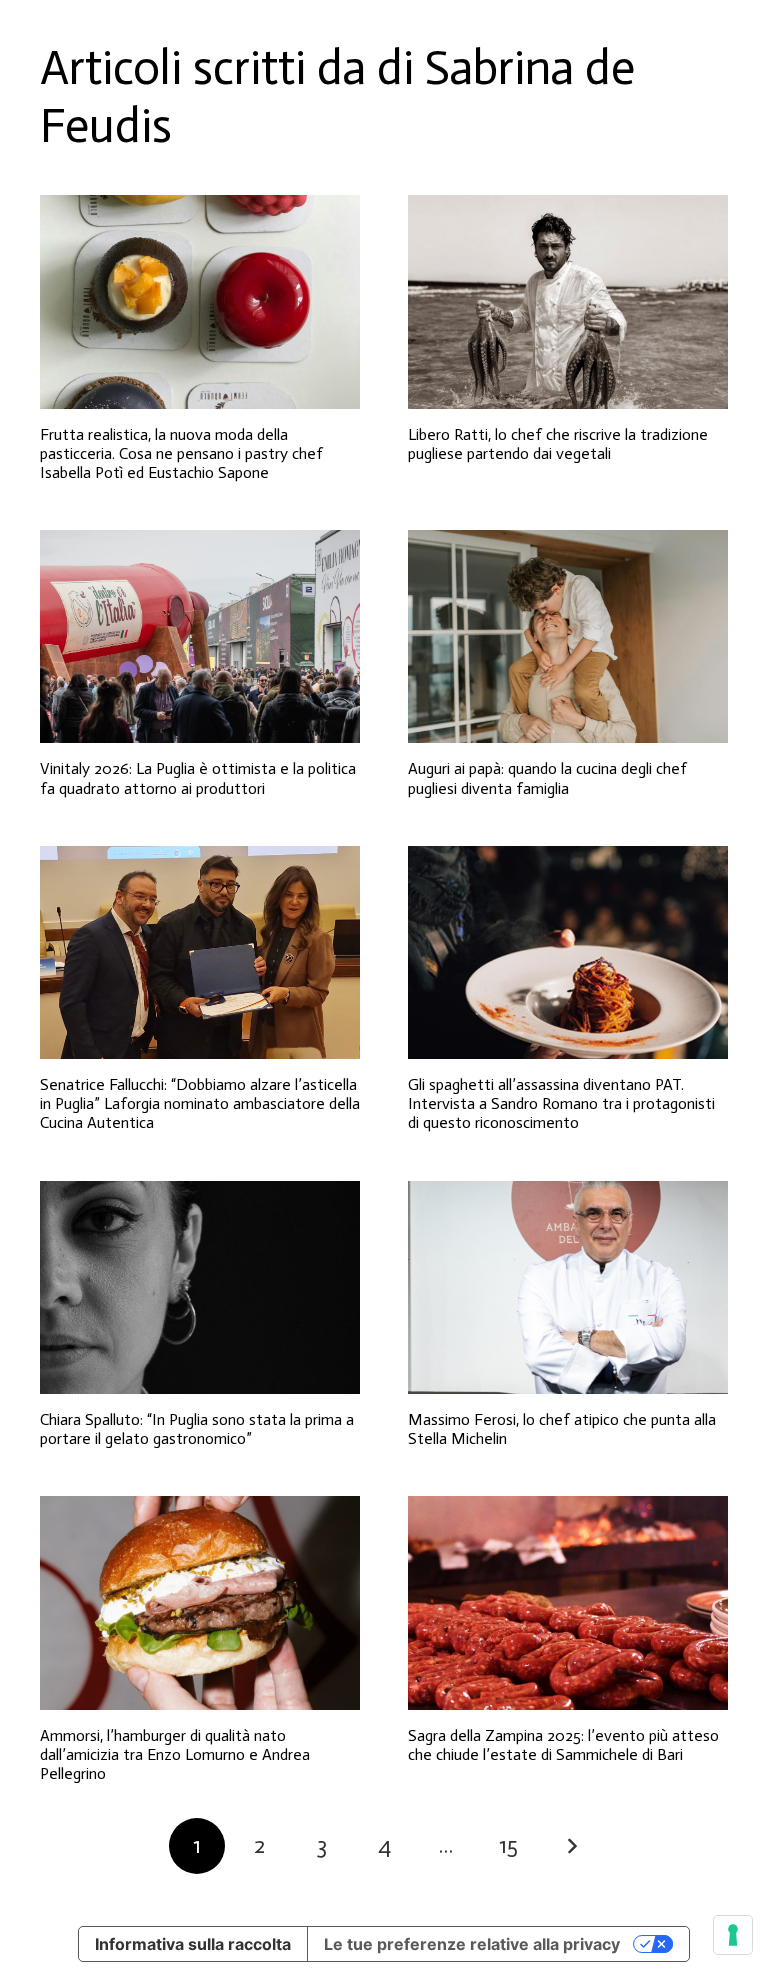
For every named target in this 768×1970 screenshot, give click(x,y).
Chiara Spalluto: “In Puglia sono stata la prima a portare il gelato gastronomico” (197, 1429)
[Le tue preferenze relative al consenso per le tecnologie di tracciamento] (733, 1935)
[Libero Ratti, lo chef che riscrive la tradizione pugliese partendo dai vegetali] (568, 301)
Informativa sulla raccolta (193, 1944)
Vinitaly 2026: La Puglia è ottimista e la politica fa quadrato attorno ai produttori (198, 778)
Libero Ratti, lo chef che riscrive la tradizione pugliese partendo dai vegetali (558, 444)
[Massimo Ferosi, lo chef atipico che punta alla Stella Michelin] (568, 1287)
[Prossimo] (571, 1846)
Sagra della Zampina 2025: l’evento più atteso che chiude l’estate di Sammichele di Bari (563, 1745)
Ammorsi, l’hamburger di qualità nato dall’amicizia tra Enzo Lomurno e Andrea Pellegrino (175, 1754)
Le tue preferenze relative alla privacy (472, 1944)
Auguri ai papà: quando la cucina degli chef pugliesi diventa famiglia (547, 778)
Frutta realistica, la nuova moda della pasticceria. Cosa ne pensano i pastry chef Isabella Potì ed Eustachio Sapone (181, 453)
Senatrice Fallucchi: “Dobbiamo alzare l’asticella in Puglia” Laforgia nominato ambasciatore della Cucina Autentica (200, 1103)
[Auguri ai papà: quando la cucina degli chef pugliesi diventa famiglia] (568, 636)
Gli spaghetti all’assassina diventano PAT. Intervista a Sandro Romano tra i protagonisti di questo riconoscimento (561, 1103)
